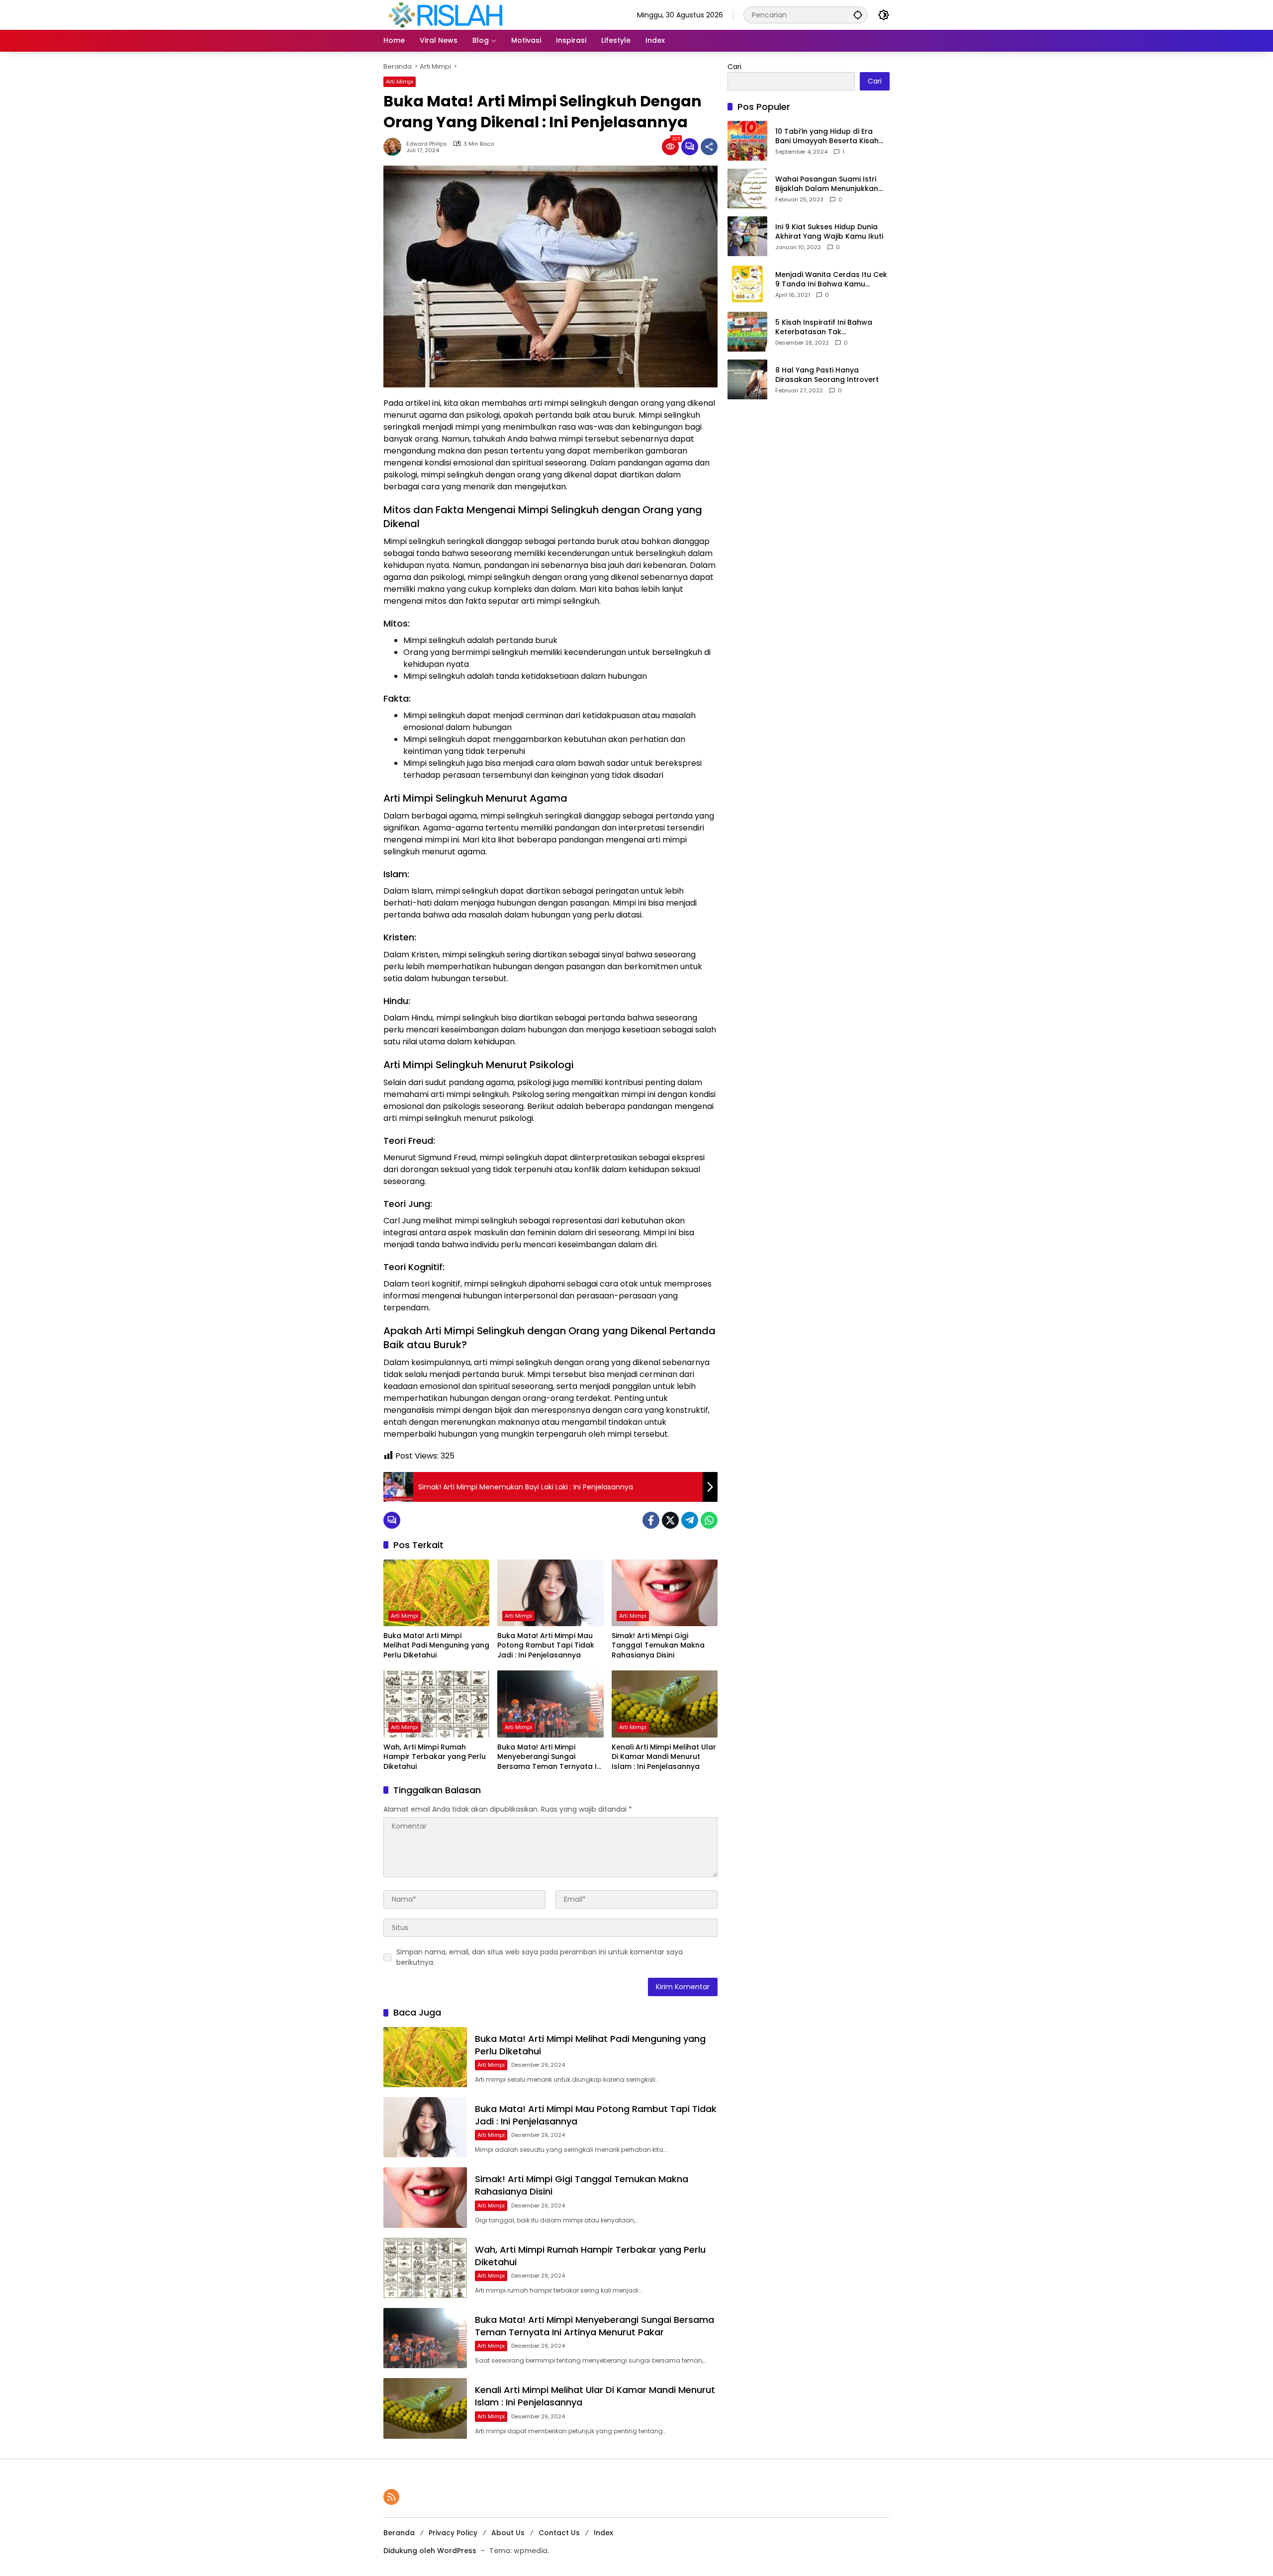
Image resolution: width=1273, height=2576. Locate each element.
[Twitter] (670, 1520)
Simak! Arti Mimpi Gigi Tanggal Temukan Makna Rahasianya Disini (658, 1646)
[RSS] (391, 2497)
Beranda (399, 2533)
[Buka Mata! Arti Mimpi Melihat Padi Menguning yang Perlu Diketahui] (436, 1593)
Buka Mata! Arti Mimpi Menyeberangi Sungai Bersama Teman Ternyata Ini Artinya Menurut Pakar (550, 1757)
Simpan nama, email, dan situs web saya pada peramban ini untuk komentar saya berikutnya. (540, 1957)
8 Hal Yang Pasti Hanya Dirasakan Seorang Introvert (827, 375)
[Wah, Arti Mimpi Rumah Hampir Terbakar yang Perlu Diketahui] (436, 1704)
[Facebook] (651, 1520)
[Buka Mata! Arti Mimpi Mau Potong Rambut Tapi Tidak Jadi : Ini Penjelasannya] (550, 1593)
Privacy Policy (453, 2533)
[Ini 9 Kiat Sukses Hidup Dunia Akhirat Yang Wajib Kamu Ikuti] (747, 236)
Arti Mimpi (400, 82)
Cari (734, 67)
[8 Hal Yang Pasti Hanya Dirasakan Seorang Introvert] (747, 379)
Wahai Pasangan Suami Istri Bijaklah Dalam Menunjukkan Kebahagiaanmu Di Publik (827, 184)
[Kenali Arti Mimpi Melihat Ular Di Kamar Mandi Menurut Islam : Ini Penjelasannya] (665, 1704)
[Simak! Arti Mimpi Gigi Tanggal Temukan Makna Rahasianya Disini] (665, 1593)
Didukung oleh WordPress (430, 2551)
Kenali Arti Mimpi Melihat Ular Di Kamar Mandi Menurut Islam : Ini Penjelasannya (664, 1757)
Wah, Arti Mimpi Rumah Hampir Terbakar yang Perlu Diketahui (435, 1757)
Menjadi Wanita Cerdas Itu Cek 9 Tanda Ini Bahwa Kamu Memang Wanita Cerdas (831, 280)
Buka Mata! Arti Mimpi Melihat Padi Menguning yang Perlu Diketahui (436, 1646)
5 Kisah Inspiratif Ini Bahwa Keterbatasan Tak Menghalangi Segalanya (824, 327)
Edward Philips (427, 144)
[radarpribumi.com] (446, 14)
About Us (508, 2533)
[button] (858, 15)
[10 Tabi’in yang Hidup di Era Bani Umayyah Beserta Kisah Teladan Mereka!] (747, 141)
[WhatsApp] (709, 1520)
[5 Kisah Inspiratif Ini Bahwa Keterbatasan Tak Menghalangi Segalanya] (747, 332)
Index (603, 2533)
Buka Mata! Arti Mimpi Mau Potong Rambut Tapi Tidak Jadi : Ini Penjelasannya (546, 1646)
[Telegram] (690, 1520)
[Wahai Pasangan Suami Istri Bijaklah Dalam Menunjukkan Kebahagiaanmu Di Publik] (747, 188)
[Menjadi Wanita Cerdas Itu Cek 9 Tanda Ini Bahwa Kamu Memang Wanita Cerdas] (747, 284)
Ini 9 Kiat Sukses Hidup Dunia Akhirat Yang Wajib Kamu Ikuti (829, 232)
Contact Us (559, 2533)
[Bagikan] (709, 147)
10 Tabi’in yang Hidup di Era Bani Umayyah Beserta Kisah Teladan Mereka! (827, 137)
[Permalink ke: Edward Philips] (395, 147)
